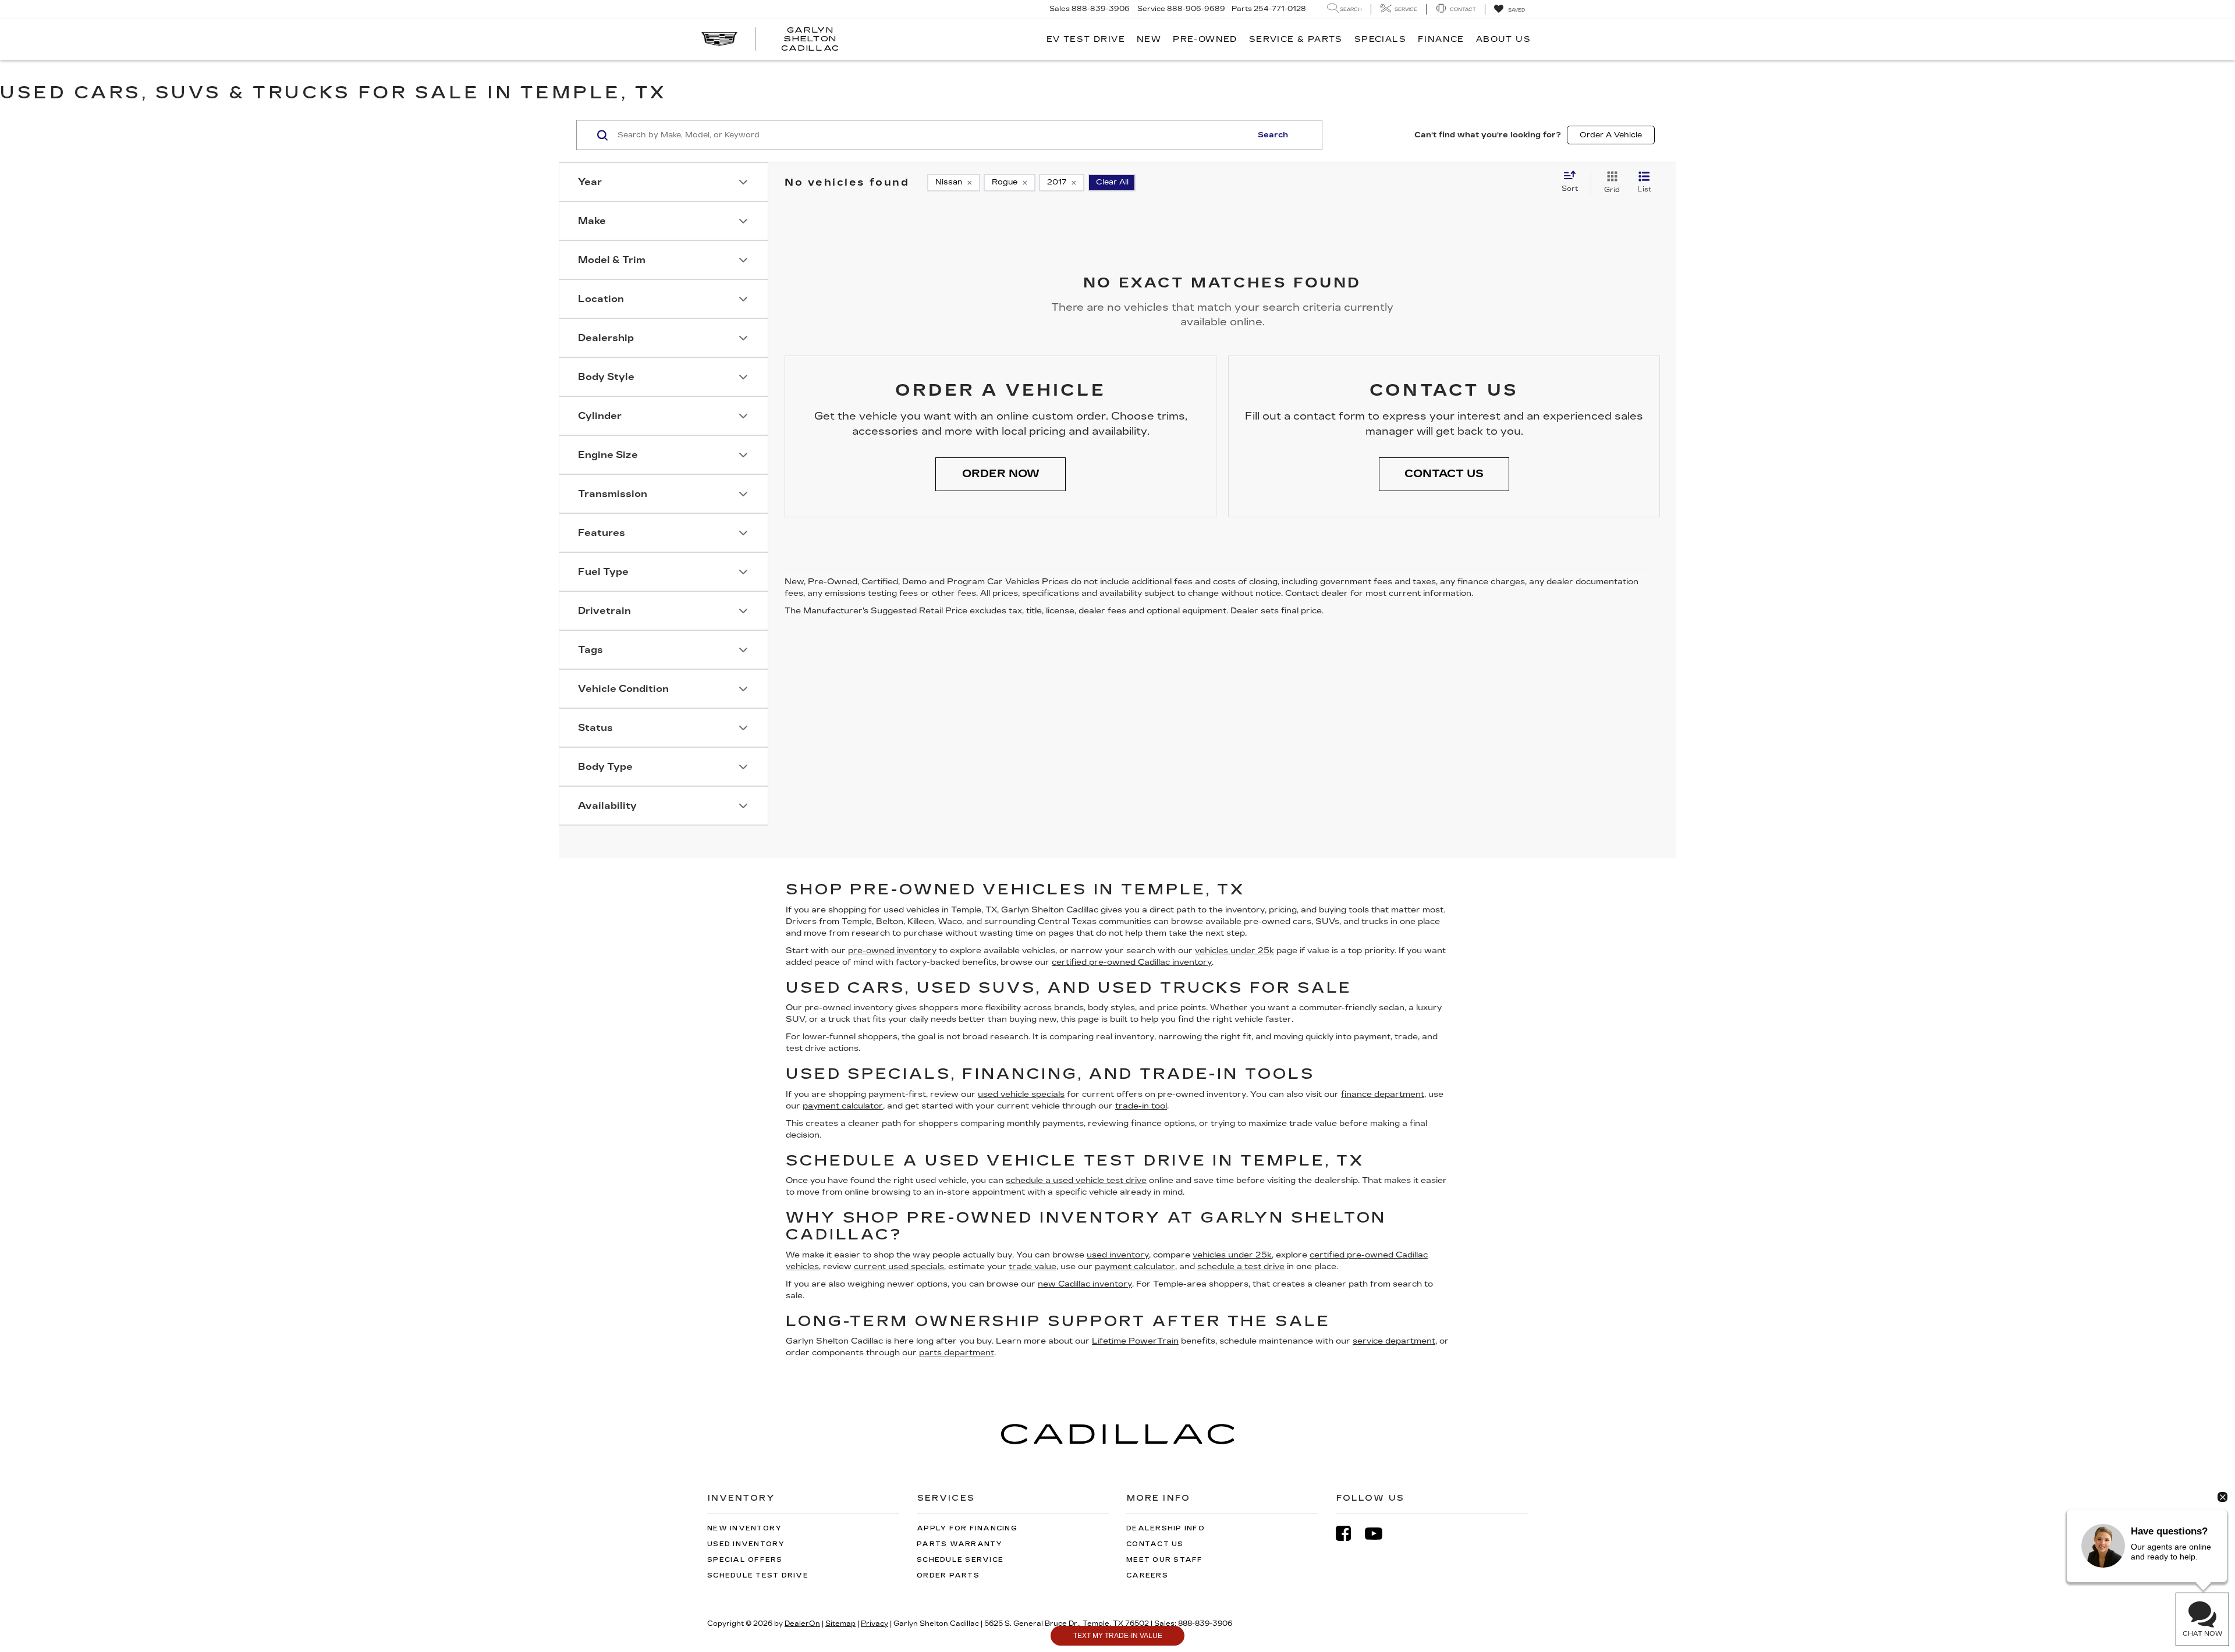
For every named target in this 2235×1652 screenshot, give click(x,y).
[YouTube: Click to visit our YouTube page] (1379, 1534)
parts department (957, 1353)
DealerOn (802, 1623)
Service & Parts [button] (1296, 39)
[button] (1001, 474)
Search (1273, 135)
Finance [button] (1441, 39)
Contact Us (1155, 1544)
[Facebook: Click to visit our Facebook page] (1349, 1534)
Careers (1147, 1575)
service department (1394, 1341)
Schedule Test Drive (758, 1575)
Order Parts (948, 1575)
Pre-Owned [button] (1205, 39)
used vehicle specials (1021, 1094)
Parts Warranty (960, 1544)
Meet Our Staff (1165, 1560)
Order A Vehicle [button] (1611, 135)
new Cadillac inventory (1085, 1284)
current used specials (899, 1266)
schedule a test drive (1241, 1266)
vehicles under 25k (1234, 951)
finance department (1383, 1094)
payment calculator (843, 1106)
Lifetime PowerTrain (1135, 1341)
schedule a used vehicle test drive (1076, 1180)
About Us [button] (1503, 39)
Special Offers (745, 1560)
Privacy (875, 1623)
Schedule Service (960, 1560)
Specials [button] (1380, 39)
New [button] (1149, 39)
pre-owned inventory (892, 951)
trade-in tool (1141, 1106)
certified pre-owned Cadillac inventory (1132, 962)
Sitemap (840, 1623)
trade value (1033, 1266)
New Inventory (744, 1528)
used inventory (1118, 1255)
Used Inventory (746, 1544)
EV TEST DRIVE (1086, 39)
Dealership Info (1166, 1528)
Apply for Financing (967, 1528)
